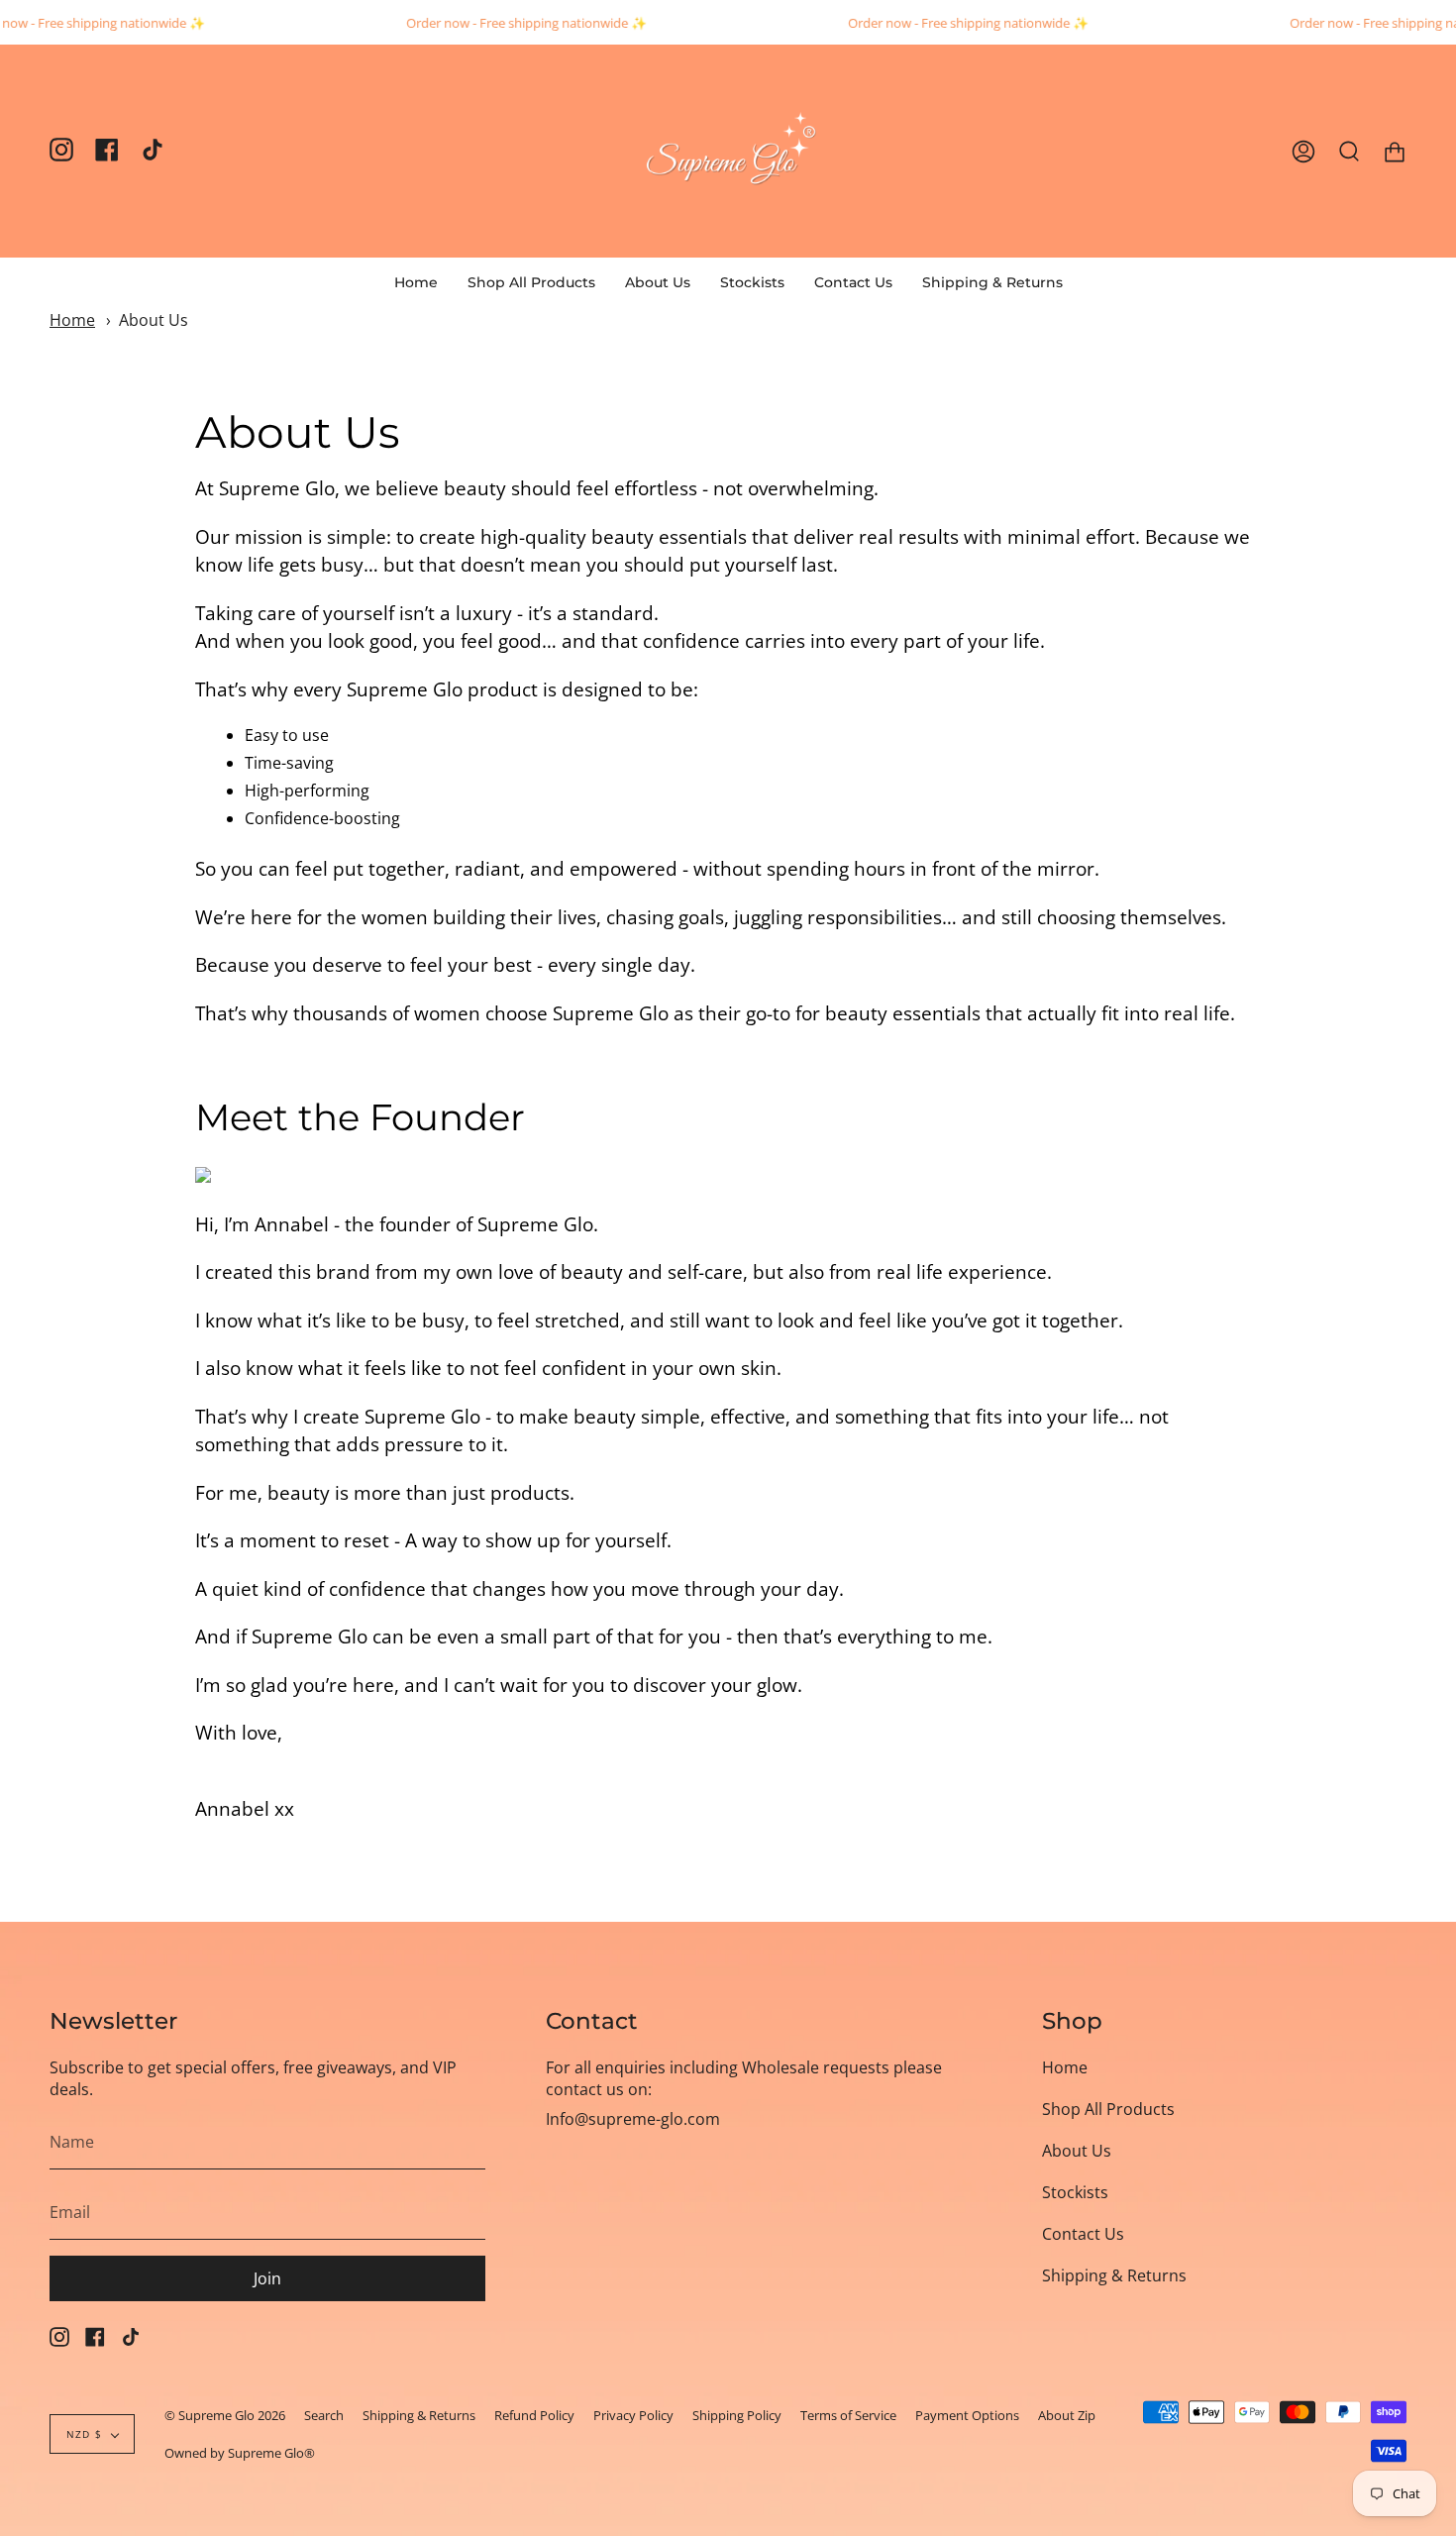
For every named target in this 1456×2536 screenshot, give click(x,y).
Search (324, 2415)
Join (267, 2278)
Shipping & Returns (1114, 2275)
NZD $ (84, 2434)
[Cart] (1395, 151)
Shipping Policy (737, 2415)
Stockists (1075, 2192)
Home (72, 320)
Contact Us (1083, 2234)
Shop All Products (1108, 2109)
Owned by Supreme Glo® (240, 2453)
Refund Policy (534, 2415)
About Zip (1067, 2415)
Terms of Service (848, 2415)
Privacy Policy (633, 2415)
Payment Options (967, 2415)
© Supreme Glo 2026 (225, 2415)
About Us (154, 320)
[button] (531, 282)
